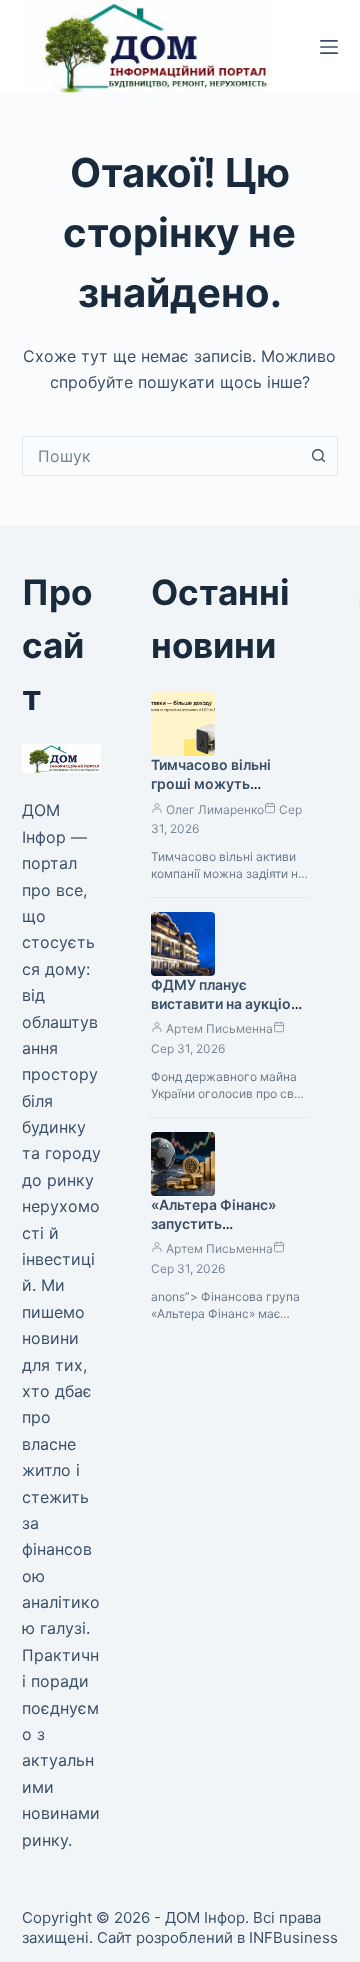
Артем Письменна (219, 1028)
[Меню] (329, 47)
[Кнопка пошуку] (318, 456)
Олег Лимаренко (215, 809)
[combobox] (161, 456)
